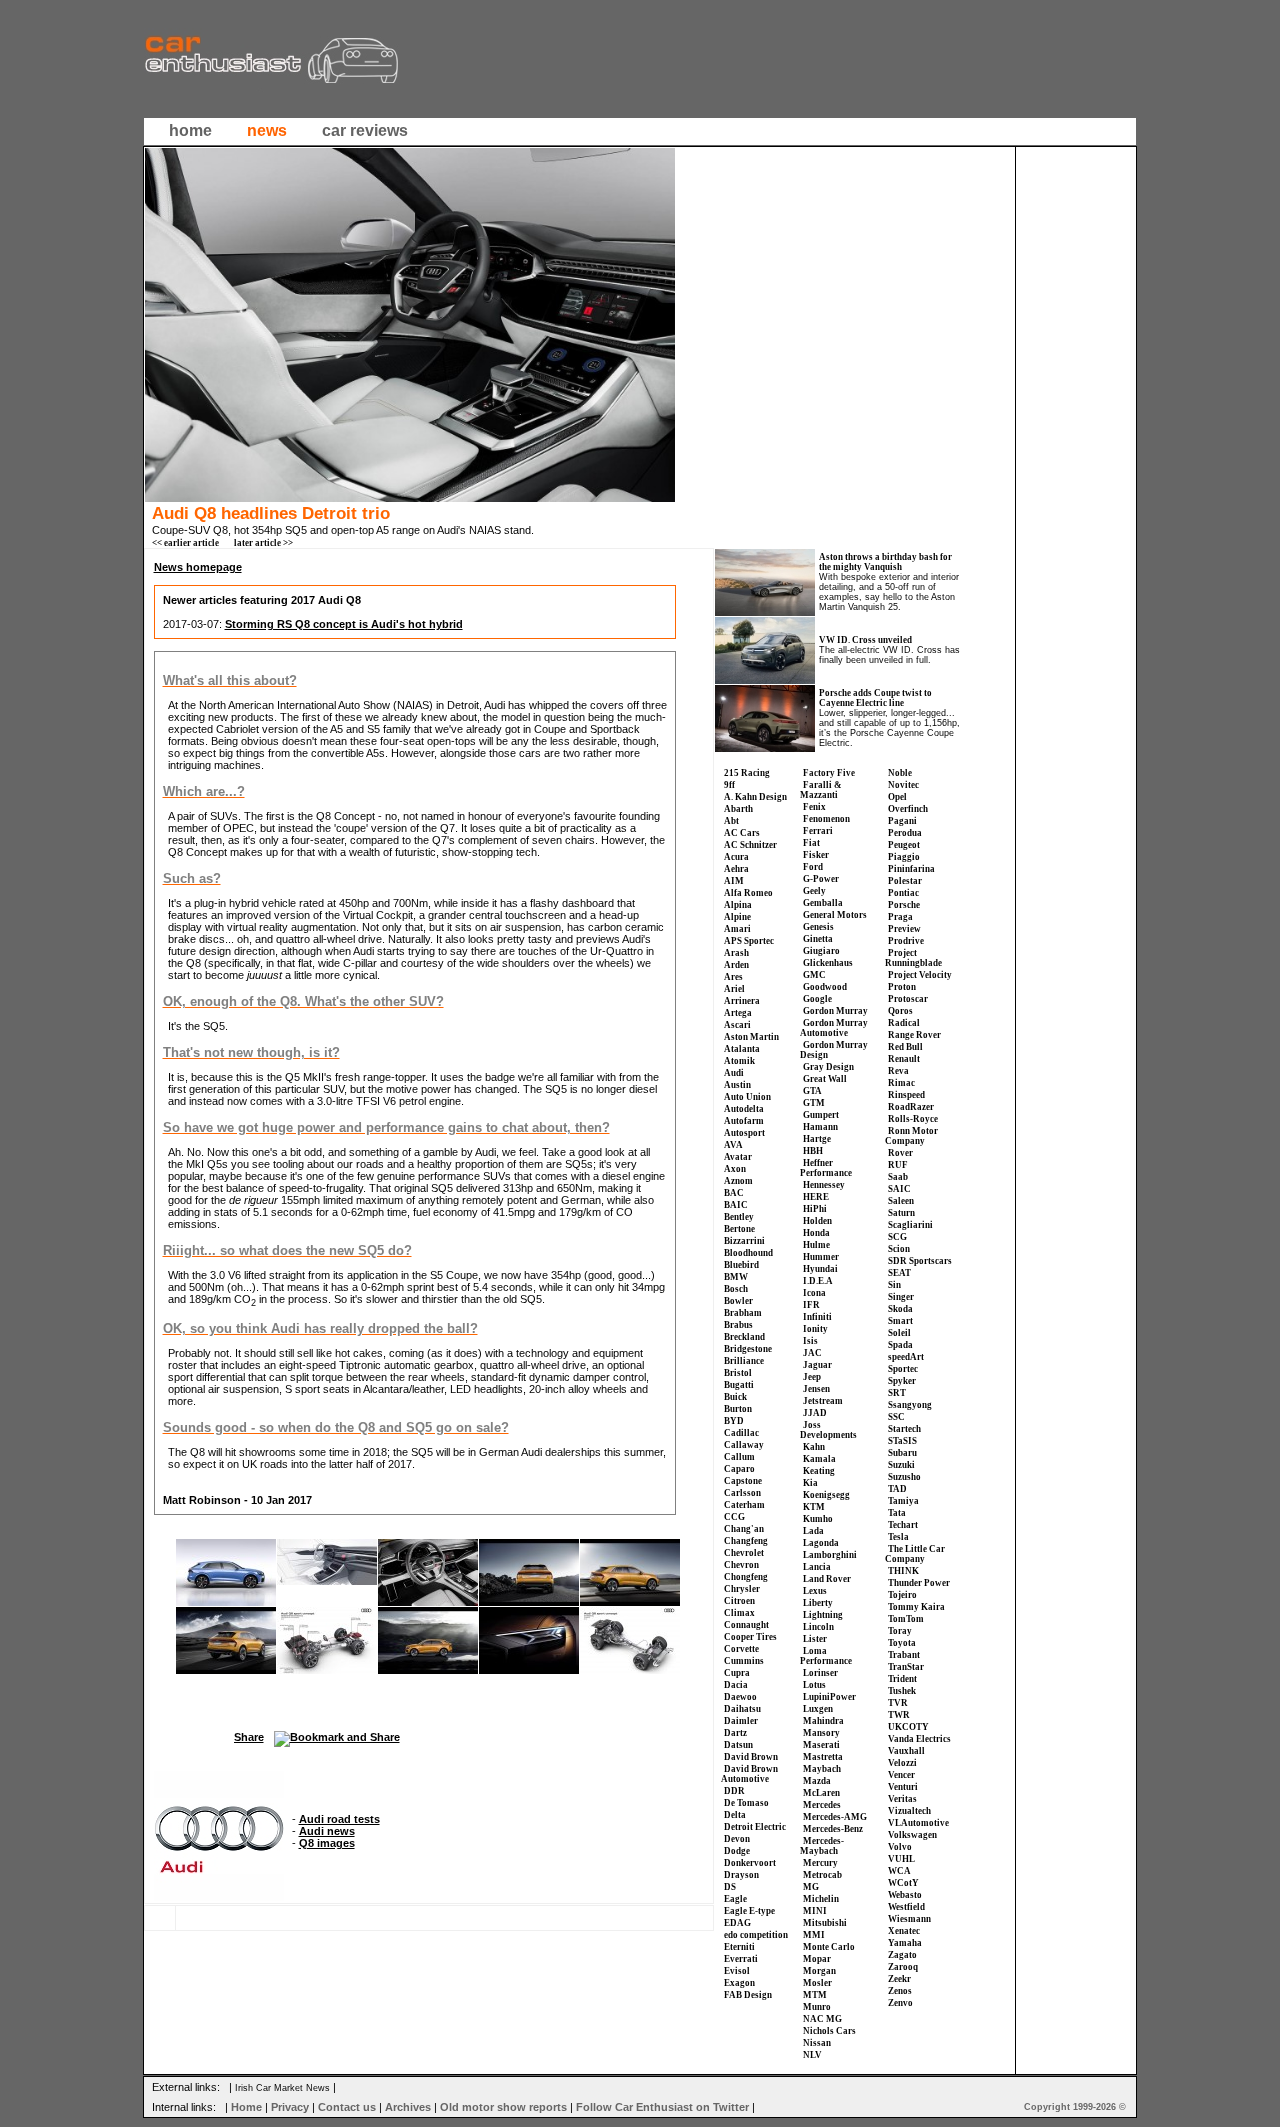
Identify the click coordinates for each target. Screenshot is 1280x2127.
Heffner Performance (826, 1168)
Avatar (738, 1157)
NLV (812, 2055)
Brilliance (744, 1361)
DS (730, 1887)
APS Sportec (749, 941)
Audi (734, 1073)
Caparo (739, 1469)
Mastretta (823, 1757)
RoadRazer (911, 1107)
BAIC (736, 1205)
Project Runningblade (913, 958)
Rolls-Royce (913, 1119)
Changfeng (746, 1541)
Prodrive (906, 941)
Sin (894, 1285)
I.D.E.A (818, 1281)
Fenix (814, 807)
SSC (896, 1417)
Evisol (737, 1971)
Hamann (820, 1127)
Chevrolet (744, 1553)
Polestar (905, 881)
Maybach (822, 1769)
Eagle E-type (749, 1911)
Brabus (738, 1325)
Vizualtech (909, 1811)
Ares (733, 977)
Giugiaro (821, 951)
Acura (736, 857)
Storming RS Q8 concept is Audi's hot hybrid (344, 624)
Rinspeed (906, 1095)
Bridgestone (748, 1349)
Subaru (902, 1453)
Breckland (744, 1337)
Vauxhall (906, 1751)
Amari (737, 929)
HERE (816, 1197)
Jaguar (817, 1365)
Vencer (901, 1775)
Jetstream (823, 1401)
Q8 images (327, 1843)
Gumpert (821, 1115)
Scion (899, 1249)
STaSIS (902, 1441)
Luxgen (818, 1709)
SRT (897, 1393)
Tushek (902, 1691)
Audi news (327, 1831)
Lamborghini (830, 1555)
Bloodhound (748, 1253)
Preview (904, 929)
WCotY (903, 1883)
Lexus (815, 1591)
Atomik (739, 1061)
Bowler (738, 1301)
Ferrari (818, 831)
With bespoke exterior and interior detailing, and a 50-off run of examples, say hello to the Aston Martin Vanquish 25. (889, 592)
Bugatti (739, 1385)
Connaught (746, 1625)
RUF (898, 1165)
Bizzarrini (744, 1241)
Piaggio (904, 857)
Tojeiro (902, 1595)
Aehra (736, 869)
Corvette (741, 1649)
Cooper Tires (750, 1637)
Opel (897, 797)
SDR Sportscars (920, 1261)
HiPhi (815, 1209)
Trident (902, 1679)
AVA (733, 1145)
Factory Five (829, 773)
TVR (898, 1703)
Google (817, 999)
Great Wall (825, 1079)
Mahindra (823, 1721)
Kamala (819, 1459)
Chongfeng (746, 1577)
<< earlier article (185, 543)
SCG (897, 1237)
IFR (811, 1305)
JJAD (815, 1413)
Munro (817, 2007)
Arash (736, 953)
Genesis (818, 927)
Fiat (811, 843)
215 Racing (747, 773)
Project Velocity (920, 975)
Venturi (903, 1787)
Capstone (743, 1481)
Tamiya (903, 1501)
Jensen (816, 1389)
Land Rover (827, 1579)
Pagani (902, 821)
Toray (900, 1631)
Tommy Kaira (916, 1607)
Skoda (900, 1309)
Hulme (816, 1245)
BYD (734, 1421)
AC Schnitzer (750, 845)
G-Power (821, 879)
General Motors (835, 915)
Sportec (903, 1369)
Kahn (814, 1447)
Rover (900, 1153)
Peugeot (904, 845)
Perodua (905, 833)
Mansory (821, 1733)
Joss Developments (828, 1430)
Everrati (741, 1959)
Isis (810, 1341)
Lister (815, 1639)
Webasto (905, 1895)
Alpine (737, 917)
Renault (904, 1059)
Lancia (817, 1567)
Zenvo (900, 2003)
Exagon (739, 1983)
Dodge (737, 1851)
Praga (900, 917)
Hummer (821, 1257)
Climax (739, 1613)
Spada (900, 1345)
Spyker (902, 1381)
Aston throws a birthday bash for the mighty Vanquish (885, 562)
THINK (903, 1571)
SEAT (899, 1273)
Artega (738, 1013)
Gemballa (823, 903)
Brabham (743, 1313)
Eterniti (739, 1947)
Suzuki (901, 1465)
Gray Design (828, 1067)
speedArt (906, 1357)
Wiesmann (909, 1919)
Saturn (901, 1213)
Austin (737, 1085)
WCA (899, 1871)
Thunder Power (919, 1583)
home (190, 130)
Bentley (739, 1217)
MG (811, 1887)
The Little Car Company (915, 1554)
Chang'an (744, 1529)
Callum (739, 1457)
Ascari (737, 1025)
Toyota (902, 1643)
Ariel (734, 989)
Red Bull (905, 1047)
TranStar (906, 1667)
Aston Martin (751, 1037)
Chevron (741, 1565)
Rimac (901, 1083)
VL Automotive (918, 1823)
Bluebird (741, 1265)
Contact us (347, 2107)
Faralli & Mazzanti (821, 790)
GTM (814, 1103)
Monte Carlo (829, 1947)
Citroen (739, 1601)
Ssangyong (910, 1405)
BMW (736, 1277)
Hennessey (824, 1185)
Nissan (817, 2043)
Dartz (735, 1733)
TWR (899, 1715)
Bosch (736, 1289)
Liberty (818, 1603)
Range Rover (914, 1035)
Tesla (898, 1537)
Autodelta (744, 1109)
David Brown (751, 1757)
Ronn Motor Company (911, 1136)
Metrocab (822, 1875)
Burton (738, 1409)
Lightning (823, 1615)
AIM (734, 881)
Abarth (738, 809)
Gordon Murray (835, 1011)
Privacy (290, 2107)
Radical (904, 1023)
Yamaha (905, 1943)
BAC (734, 1193)
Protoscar (908, 999)
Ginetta (818, 939)
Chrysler (742, 1589)
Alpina (738, 905)
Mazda (817, 1781)
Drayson (741, 1875)
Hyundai (820, 1269)
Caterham (744, 1505)
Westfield (906, 1907)
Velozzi (902, 1763)
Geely (814, 891)
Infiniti (817, 1317)
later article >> (263, 543)
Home (246, 2107)
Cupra (737, 1673)
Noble (900, 773)
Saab (898, 1177)
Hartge (817, 1139)
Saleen (901, 1201)
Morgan (819, 1971)
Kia (810, 1483)
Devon (737, 1839)
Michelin (821, 1899)
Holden (817, 1221)
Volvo (900, 1847)
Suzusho (904, 1477)
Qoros (900, 1011)
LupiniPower (829, 1697)
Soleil (899, 1333)
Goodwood (825, 987)
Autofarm (744, 1121)
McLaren (821, 1793)
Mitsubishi (825, 1923)
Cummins (744, 1661)
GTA (812, 1091)
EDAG (737, 1923)
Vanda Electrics (919, 1739)
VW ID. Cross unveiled (865, 640)
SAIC (899, 1189)
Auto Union (747, 1097)
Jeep (812, 1377)
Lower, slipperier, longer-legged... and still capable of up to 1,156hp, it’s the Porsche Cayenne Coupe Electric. (889, 728)
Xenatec (904, 1931)
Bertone (739, 1229)
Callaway (744, 1445)
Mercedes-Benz (833, 1829)
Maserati (821, 1745)
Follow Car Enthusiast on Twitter (662, 2107)
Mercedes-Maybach (822, 1846)
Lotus (814, 1685)
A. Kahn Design (755, 797)
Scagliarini (910, 1225)
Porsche (904, 905)
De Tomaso (746, 1803)
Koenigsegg (826, 1495)
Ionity (815, 1329)
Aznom (738, 1181)
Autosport (744, 1133)
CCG (734, 1517)
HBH (813, 1151)
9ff (729, 785)
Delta (735, 1815)
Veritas (902, 1799)
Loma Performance (826, 1656)
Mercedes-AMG (835, 1817)
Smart (900, 1321)
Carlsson (742, 1493)
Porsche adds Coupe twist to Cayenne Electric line (875, 698)
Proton (902, 987)
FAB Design (748, 1995)
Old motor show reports (503, 2107)
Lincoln (818, 1627)
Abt (731, 821)
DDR (734, 1791)
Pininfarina (911, 869)
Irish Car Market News (282, 2088)
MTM (815, 1995)
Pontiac (903, 893)
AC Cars (742, 833)
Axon (735, 1169)
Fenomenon (826, 819)
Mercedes (822, 1805)
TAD (897, 1489)
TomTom (906, 1619)
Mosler (817, 1983)
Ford (813, 867)
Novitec (903, 785)
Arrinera (742, 1001)
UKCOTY (908, 1727)
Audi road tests (339, 1819)
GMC (814, 975)
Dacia (736, 1685)
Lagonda (821, 1543)
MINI (815, 1911)
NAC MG (822, 2019)
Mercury (820, 1863)
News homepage (198, 567)
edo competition (756, 1935)
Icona (814, 1293)
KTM (814, 1507)
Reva (898, 1071)
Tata (897, 1513)
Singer (901, 1297)
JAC (812, 1353)
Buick (735, 1397)
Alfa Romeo (748, 893)
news (267, 130)
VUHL (901, 1859)
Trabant (904, 1655)
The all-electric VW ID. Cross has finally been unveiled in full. (889, 655)
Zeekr (899, 1979)
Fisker (816, 855)
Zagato (902, 1955)
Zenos (900, 1991)
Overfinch (908, 809)
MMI (814, 1935)
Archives (408, 2107)
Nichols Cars (829, 2031)
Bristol (738, 1373)
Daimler (741, 1721)
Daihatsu (742, 1709)
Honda (816, 1233)
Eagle (735, 1899)
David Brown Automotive (749, 1774)
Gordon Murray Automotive (834, 1028)
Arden (736, 965)
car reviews (365, 130)
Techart (903, 1525)
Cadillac (741, 1433)
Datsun (738, 1745)
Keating (819, 1471)
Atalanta (742, 1049)
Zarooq (903, 1967)
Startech (904, 1429)
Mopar (817, 1959)
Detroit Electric (755, 1827)
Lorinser (820, 1673)
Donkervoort (750, 1863)
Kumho (818, 1519)
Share (249, 1737)
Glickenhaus (828, 963)
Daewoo (740, 1697)
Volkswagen (912, 1835)
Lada (813, 1531)
